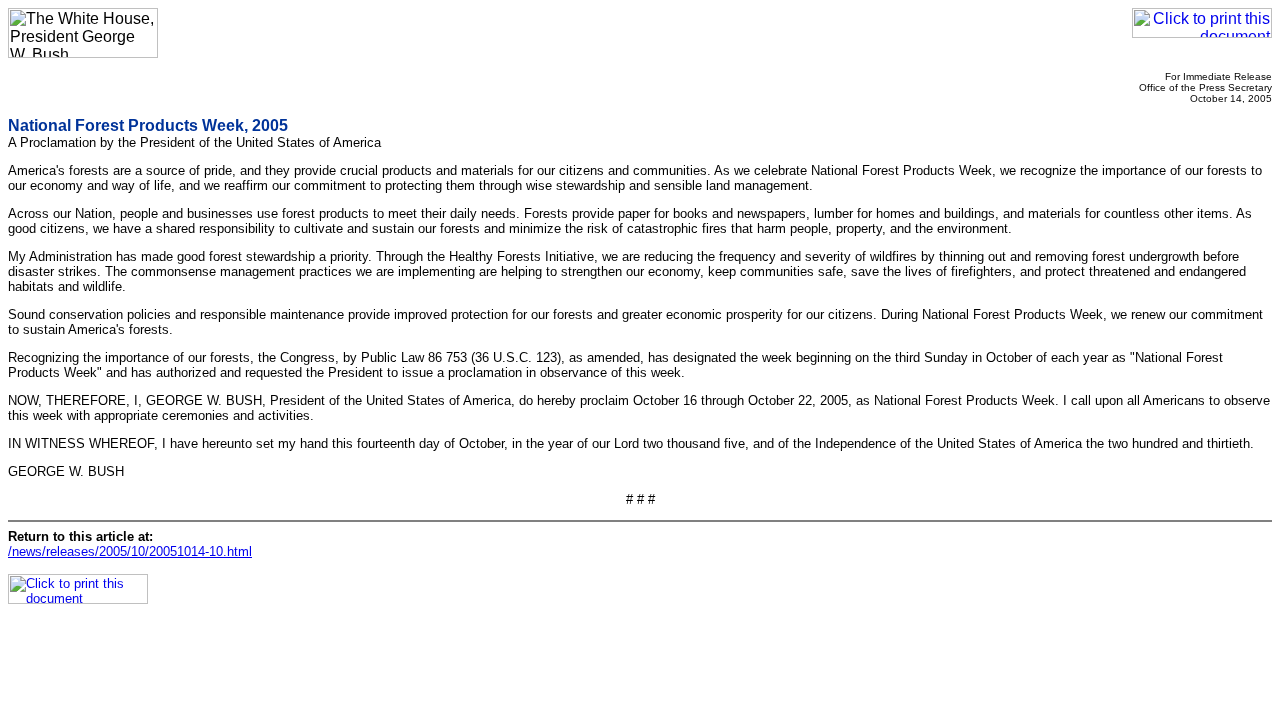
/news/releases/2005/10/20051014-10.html (130, 551)
